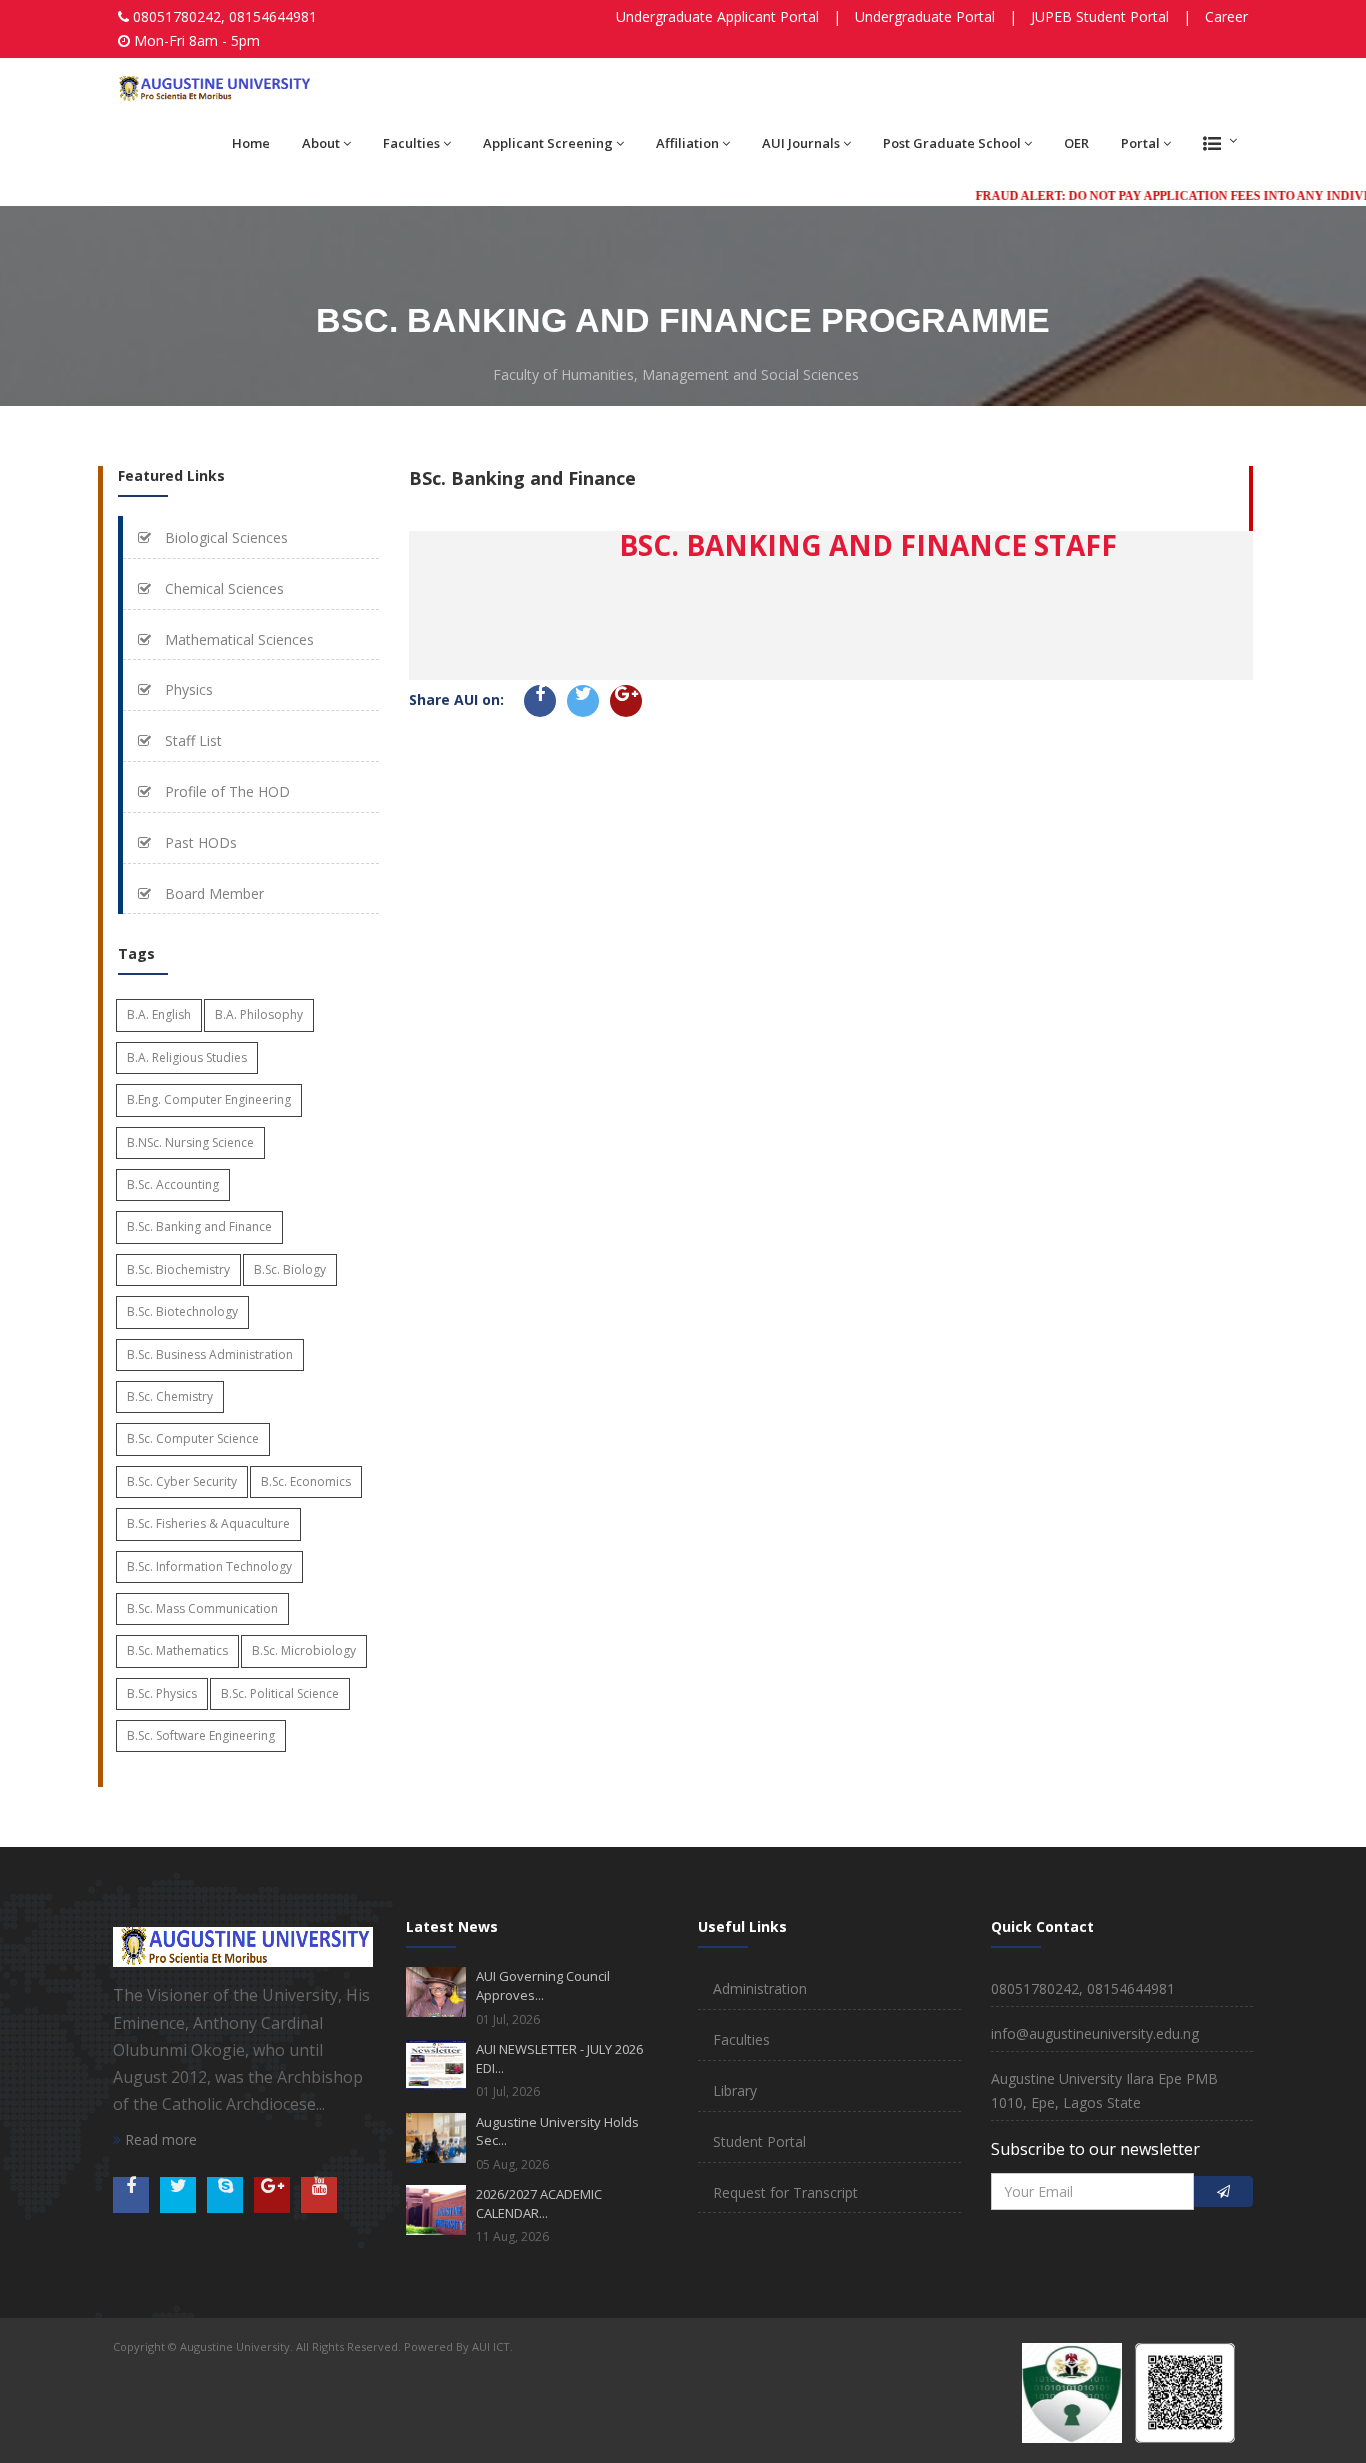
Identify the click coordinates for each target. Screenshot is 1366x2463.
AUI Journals (801, 143)
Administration (760, 1988)
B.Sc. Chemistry (170, 1396)
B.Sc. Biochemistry (178, 1269)
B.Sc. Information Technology (209, 1566)
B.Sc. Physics (162, 1693)
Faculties (411, 143)
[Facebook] (540, 701)
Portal (1140, 143)
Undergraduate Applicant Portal (717, 16)
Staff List (191, 740)
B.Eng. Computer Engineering (209, 1099)
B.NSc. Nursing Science (190, 1142)
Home (251, 143)
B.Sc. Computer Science (193, 1438)
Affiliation (687, 143)
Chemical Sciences (222, 588)
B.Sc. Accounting (173, 1184)
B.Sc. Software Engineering (201, 1735)
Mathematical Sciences (237, 639)
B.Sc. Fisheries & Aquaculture (208, 1523)
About (321, 143)
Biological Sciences (224, 537)
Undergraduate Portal (925, 16)
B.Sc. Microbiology (304, 1650)
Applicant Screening (548, 143)
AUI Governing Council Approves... (543, 1985)
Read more (159, 2139)
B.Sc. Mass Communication (202, 1608)
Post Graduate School (952, 143)
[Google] (626, 701)
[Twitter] (583, 701)
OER (1076, 143)
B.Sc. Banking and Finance (199, 1226)
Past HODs (199, 842)
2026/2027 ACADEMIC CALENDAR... (539, 2203)
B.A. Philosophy (259, 1014)
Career (1226, 16)
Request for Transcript (785, 2192)
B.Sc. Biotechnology (182, 1311)
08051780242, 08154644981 (225, 16)
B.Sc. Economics (306, 1481)
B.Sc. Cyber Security (182, 1481)
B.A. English (159, 1014)
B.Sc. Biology (290, 1269)
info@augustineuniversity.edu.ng (1095, 2033)
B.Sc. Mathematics (177, 1650)
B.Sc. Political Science (280, 1693)
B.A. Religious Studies (187, 1057)
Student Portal (759, 2141)
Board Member (212, 893)
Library (735, 2090)
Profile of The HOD (225, 791)
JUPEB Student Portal (1100, 16)
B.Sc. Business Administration (210, 1354)
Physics (187, 689)
